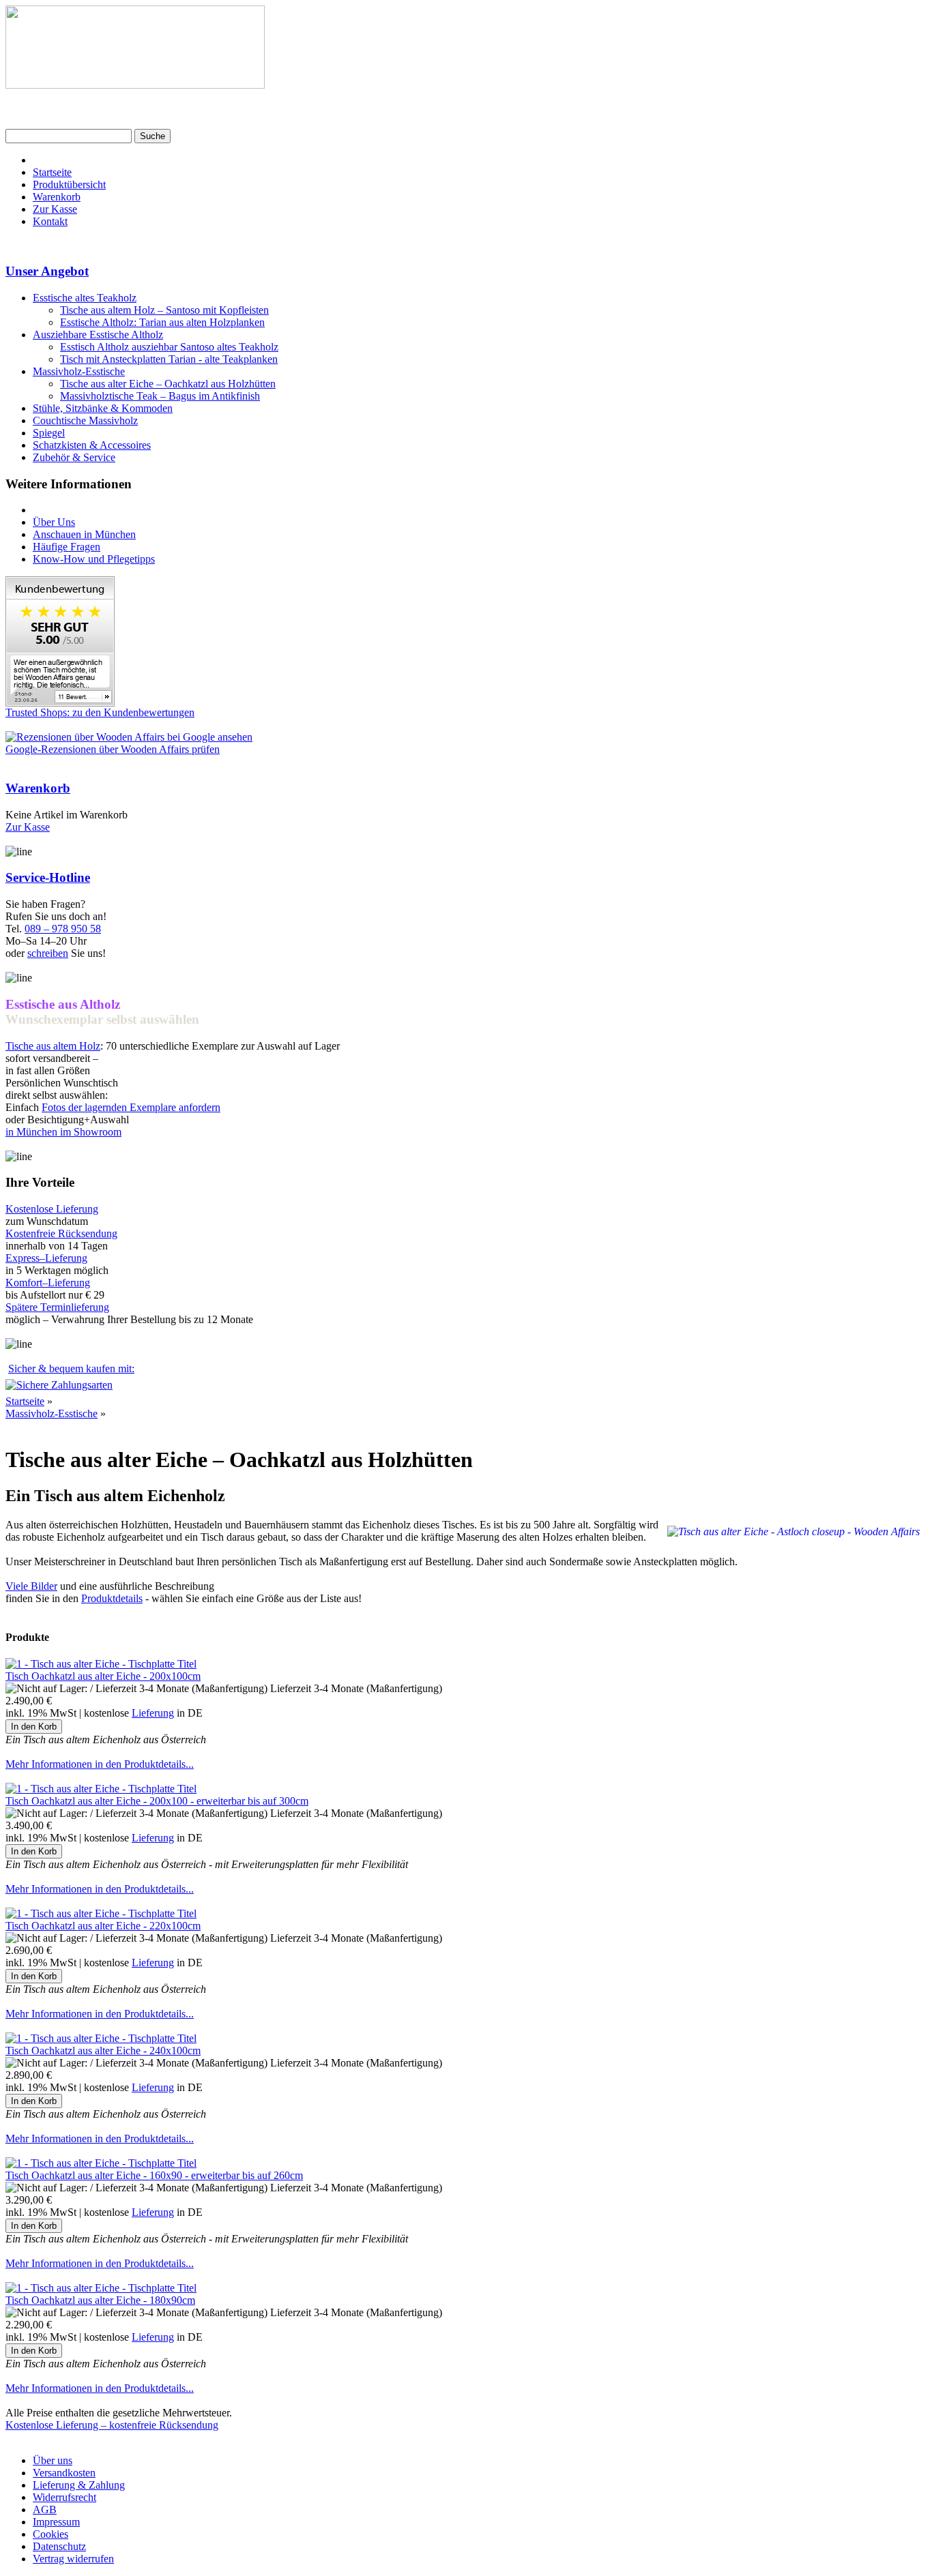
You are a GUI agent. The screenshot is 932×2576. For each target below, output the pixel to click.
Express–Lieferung (46, 1258)
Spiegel (49, 433)
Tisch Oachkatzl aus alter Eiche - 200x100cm (103, 1676)
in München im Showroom (63, 1132)
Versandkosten (64, 2473)
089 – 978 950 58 (63, 929)
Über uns (53, 2460)
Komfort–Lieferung (48, 1283)
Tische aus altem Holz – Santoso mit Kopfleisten (164, 310)
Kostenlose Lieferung (52, 1209)
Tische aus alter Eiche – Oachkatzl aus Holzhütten (168, 384)
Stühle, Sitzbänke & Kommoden (103, 408)
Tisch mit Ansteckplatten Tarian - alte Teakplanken (169, 359)
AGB (45, 2510)
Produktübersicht (69, 184)
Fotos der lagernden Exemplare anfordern (131, 1107)
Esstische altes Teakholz (85, 298)
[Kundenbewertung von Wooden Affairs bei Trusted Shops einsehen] (60, 703)
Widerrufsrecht (64, 2497)
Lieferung (153, 1713)
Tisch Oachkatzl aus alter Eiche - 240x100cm (103, 2051)
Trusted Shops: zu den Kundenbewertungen (100, 712)
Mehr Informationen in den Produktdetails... (100, 1764)
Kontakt (50, 221)
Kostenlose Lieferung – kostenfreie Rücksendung (112, 2425)
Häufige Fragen (67, 547)
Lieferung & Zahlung (79, 2485)
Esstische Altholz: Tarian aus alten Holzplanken (162, 322)
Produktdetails (112, 1598)
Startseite (52, 172)
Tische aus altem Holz (53, 1046)
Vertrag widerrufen (73, 2559)
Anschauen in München (84, 534)
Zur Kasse (55, 209)
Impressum (56, 2522)
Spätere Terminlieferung (57, 1307)
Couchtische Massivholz (85, 420)
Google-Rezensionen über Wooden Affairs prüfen (113, 749)
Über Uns (54, 522)
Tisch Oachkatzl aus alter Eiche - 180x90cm (100, 2300)
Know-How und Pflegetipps (94, 559)
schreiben (48, 953)
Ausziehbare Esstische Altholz (98, 335)
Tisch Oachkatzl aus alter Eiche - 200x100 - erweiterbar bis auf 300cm (157, 1801)
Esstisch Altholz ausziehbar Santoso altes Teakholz (169, 347)
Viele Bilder (31, 1586)
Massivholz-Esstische (79, 371)
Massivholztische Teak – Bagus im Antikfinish (160, 396)
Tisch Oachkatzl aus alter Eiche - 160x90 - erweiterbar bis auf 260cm (154, 2175)
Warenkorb (57, 197)
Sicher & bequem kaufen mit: (71, 1368)
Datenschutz (59, 2546)
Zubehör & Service (74, 457)
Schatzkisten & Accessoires (92, 445)
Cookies (50, 2534)
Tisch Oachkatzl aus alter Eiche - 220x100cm (103, 1926)
